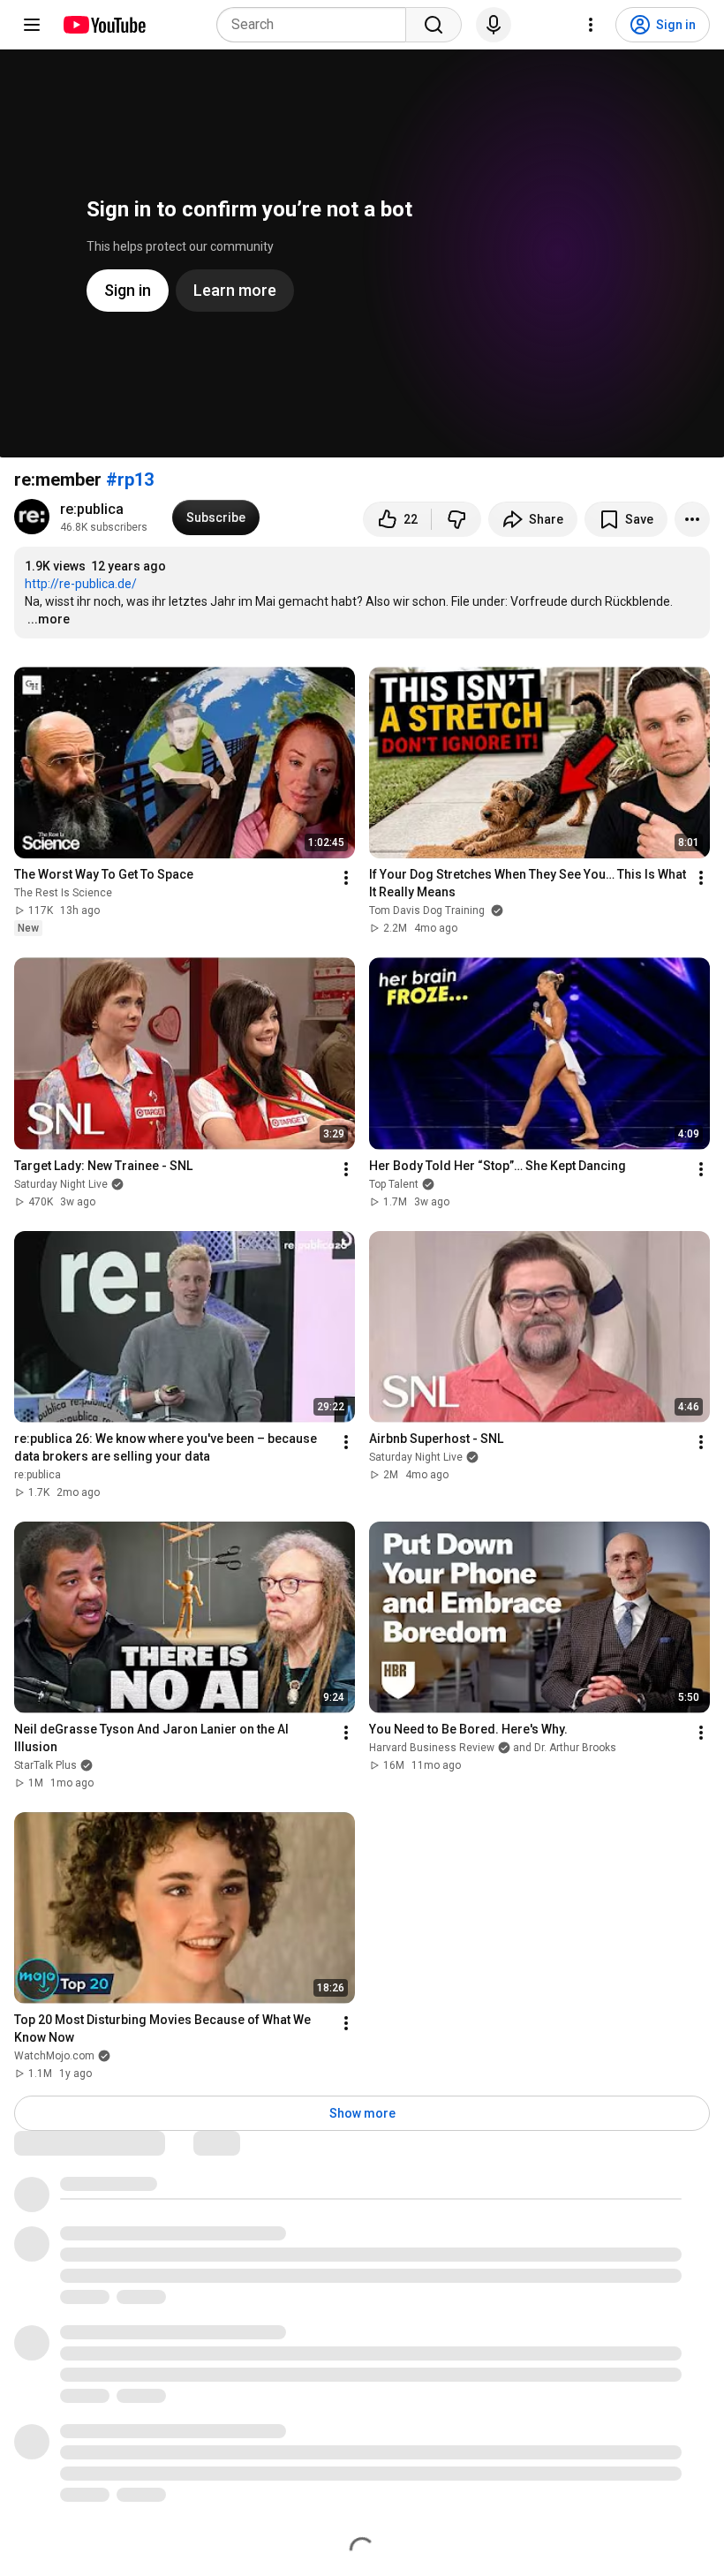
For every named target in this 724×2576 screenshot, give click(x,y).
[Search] (434, 25)
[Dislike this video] (456, 519)
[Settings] (591, 25)
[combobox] (317, 25)
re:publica (92, 509)
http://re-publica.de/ (81, 584)
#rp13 (130, 480)
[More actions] (692, 519)
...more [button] (49, 619)
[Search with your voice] (494, 25)
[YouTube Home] (104, 25)
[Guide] (32, 25)
